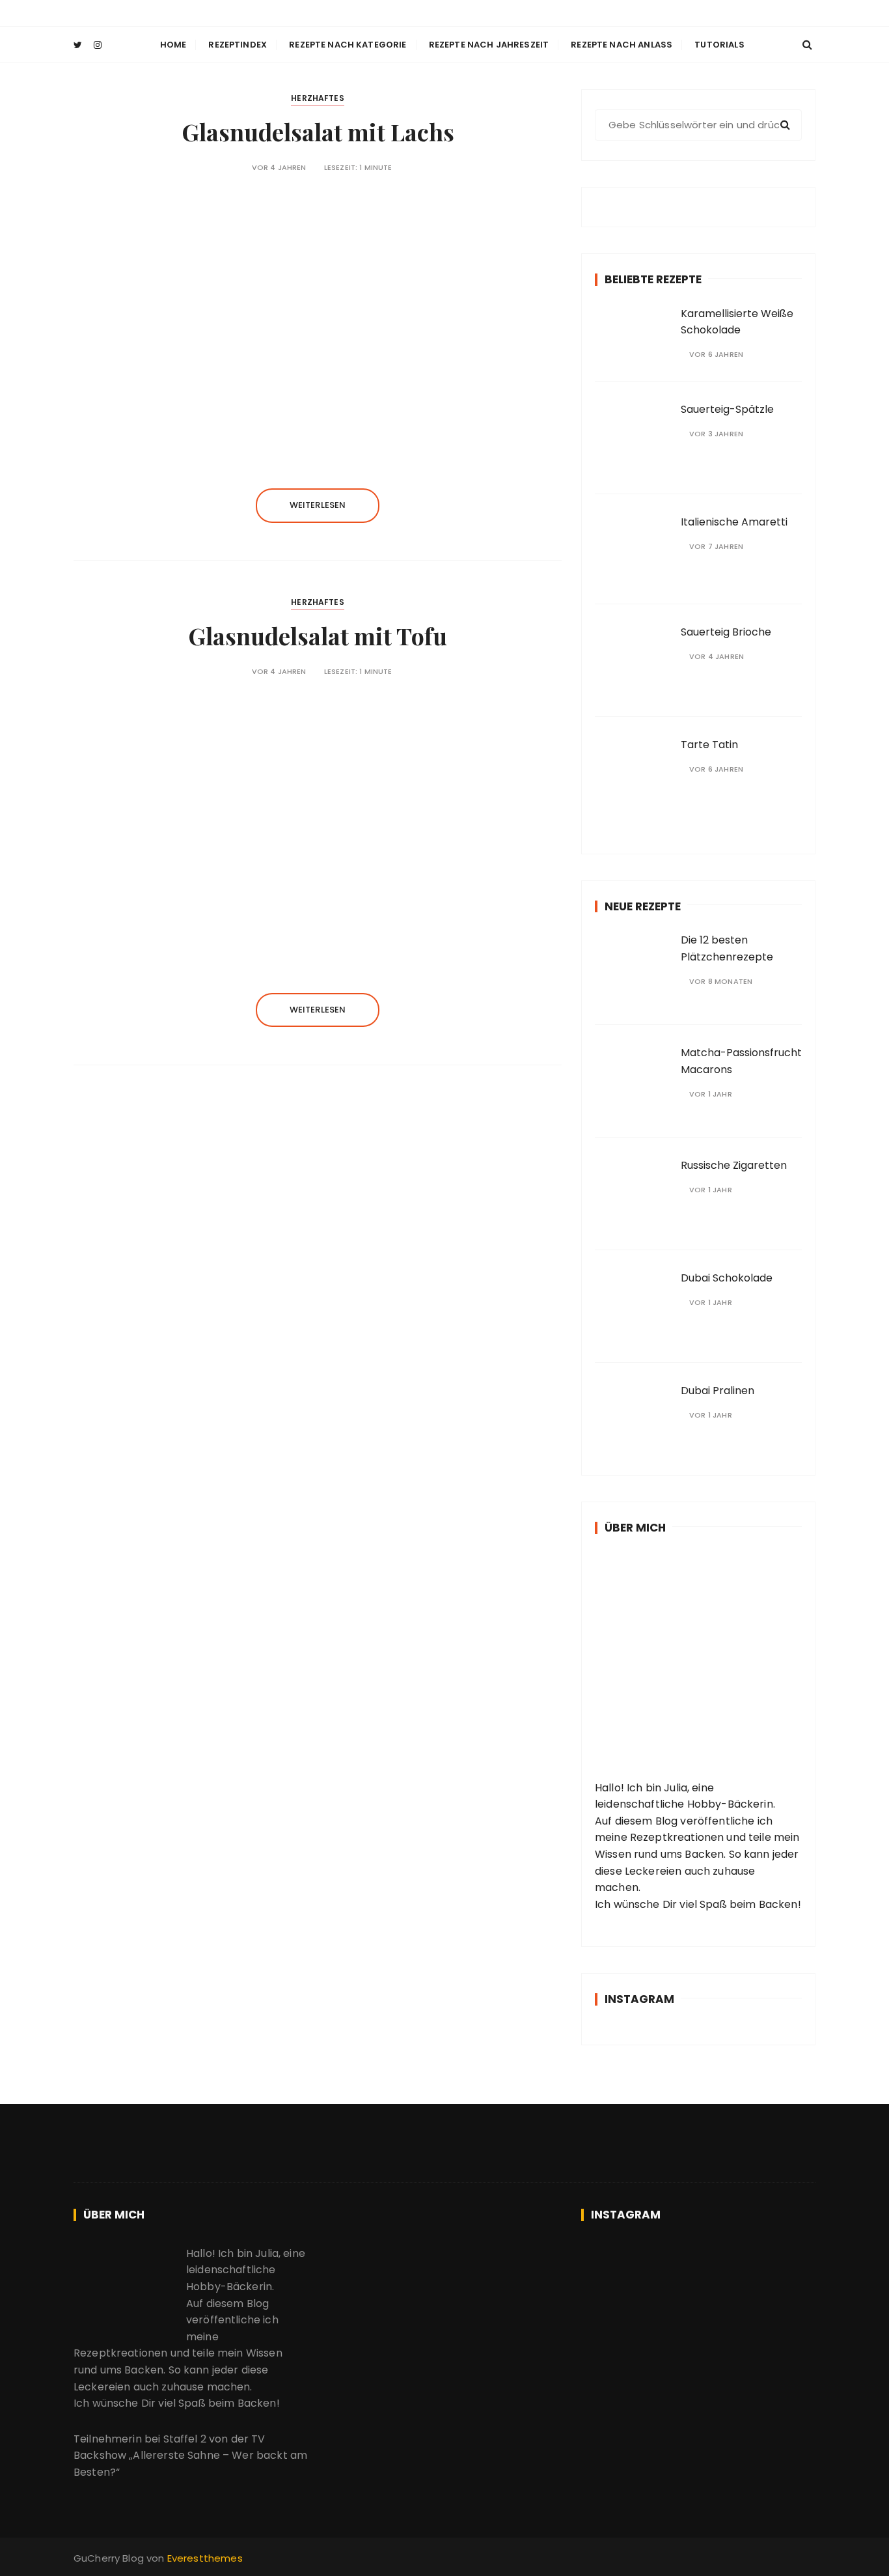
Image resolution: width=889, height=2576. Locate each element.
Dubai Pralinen (718, 1391)
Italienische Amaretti (734, 522)
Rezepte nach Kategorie (348, 45)
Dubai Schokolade (727, 1278)
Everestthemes (205, 2558)
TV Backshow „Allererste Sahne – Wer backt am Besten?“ (190, 2456)
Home (173, 45)
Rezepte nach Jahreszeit (489, 45)
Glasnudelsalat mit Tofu (318, 636)
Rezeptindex (238, 45)
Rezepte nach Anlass (622, 45)
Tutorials (719, 45)
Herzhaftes (318, 98)
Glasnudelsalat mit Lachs (318, 132)
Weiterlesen (318, 505)
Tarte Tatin (709, 745)
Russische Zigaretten (734, 1165)
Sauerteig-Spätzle (727, 409)
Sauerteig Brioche (726, 632)
